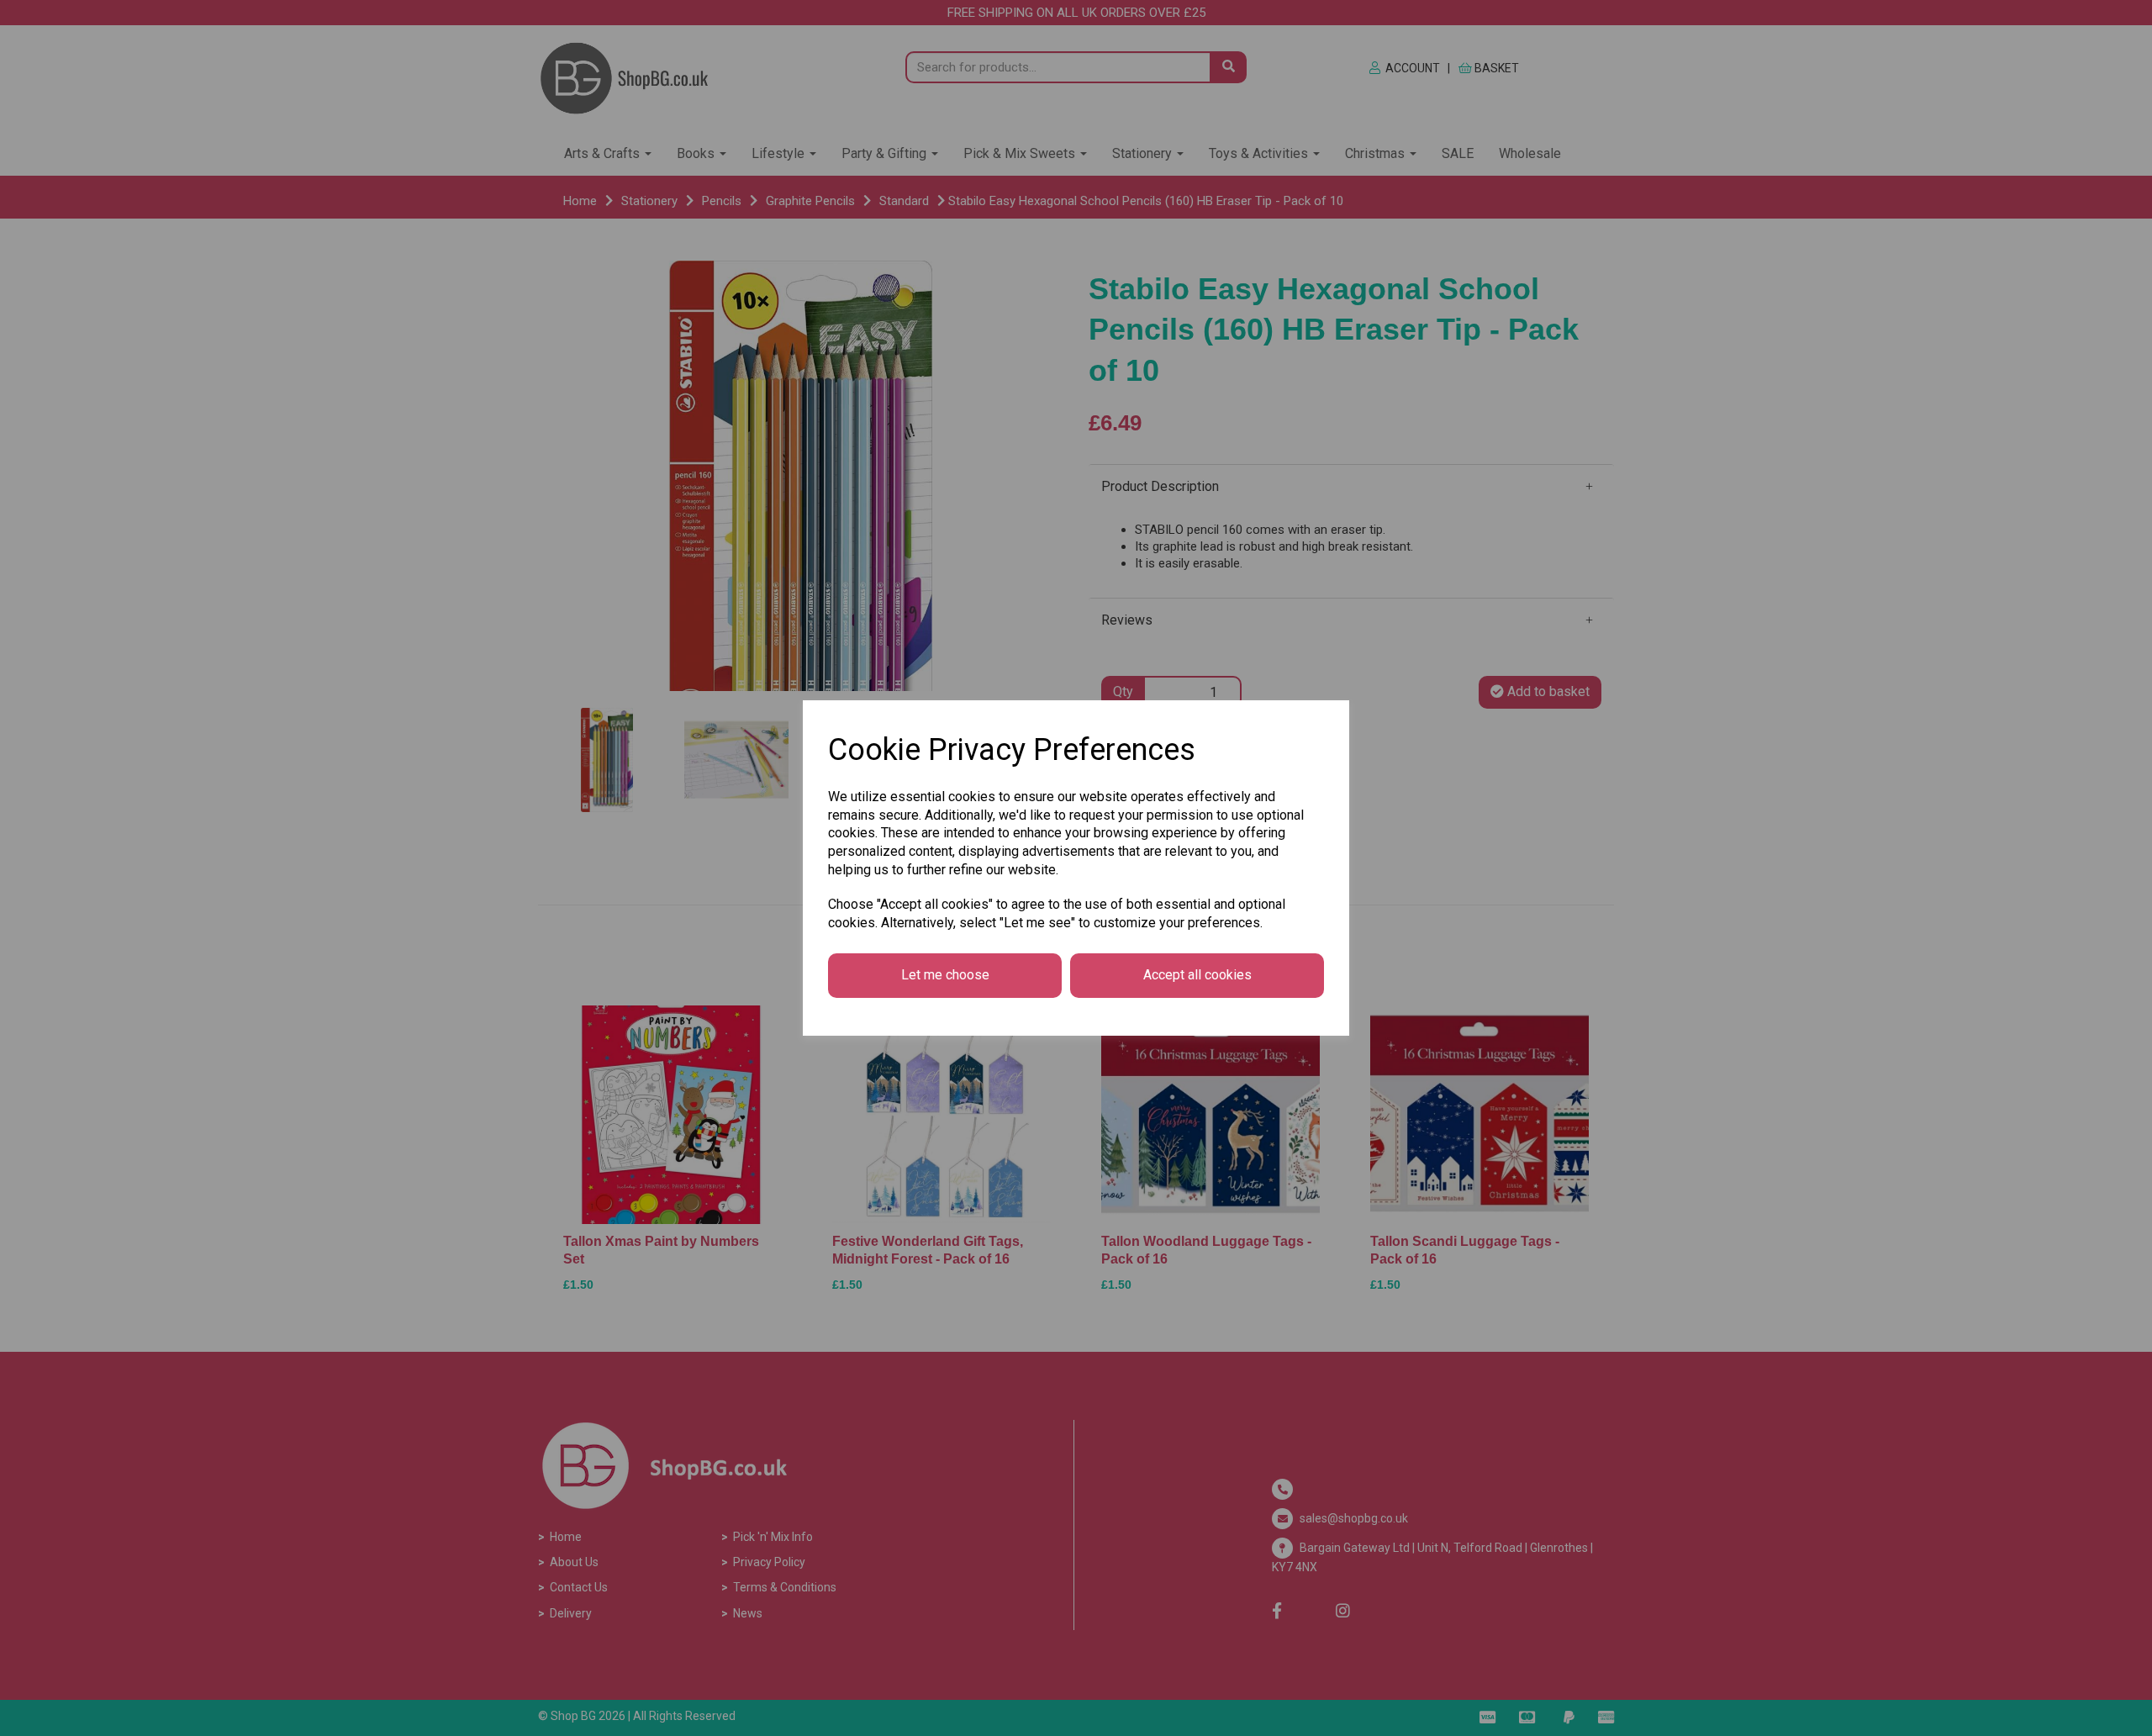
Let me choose (945, 975)
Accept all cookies (1197, 975)
